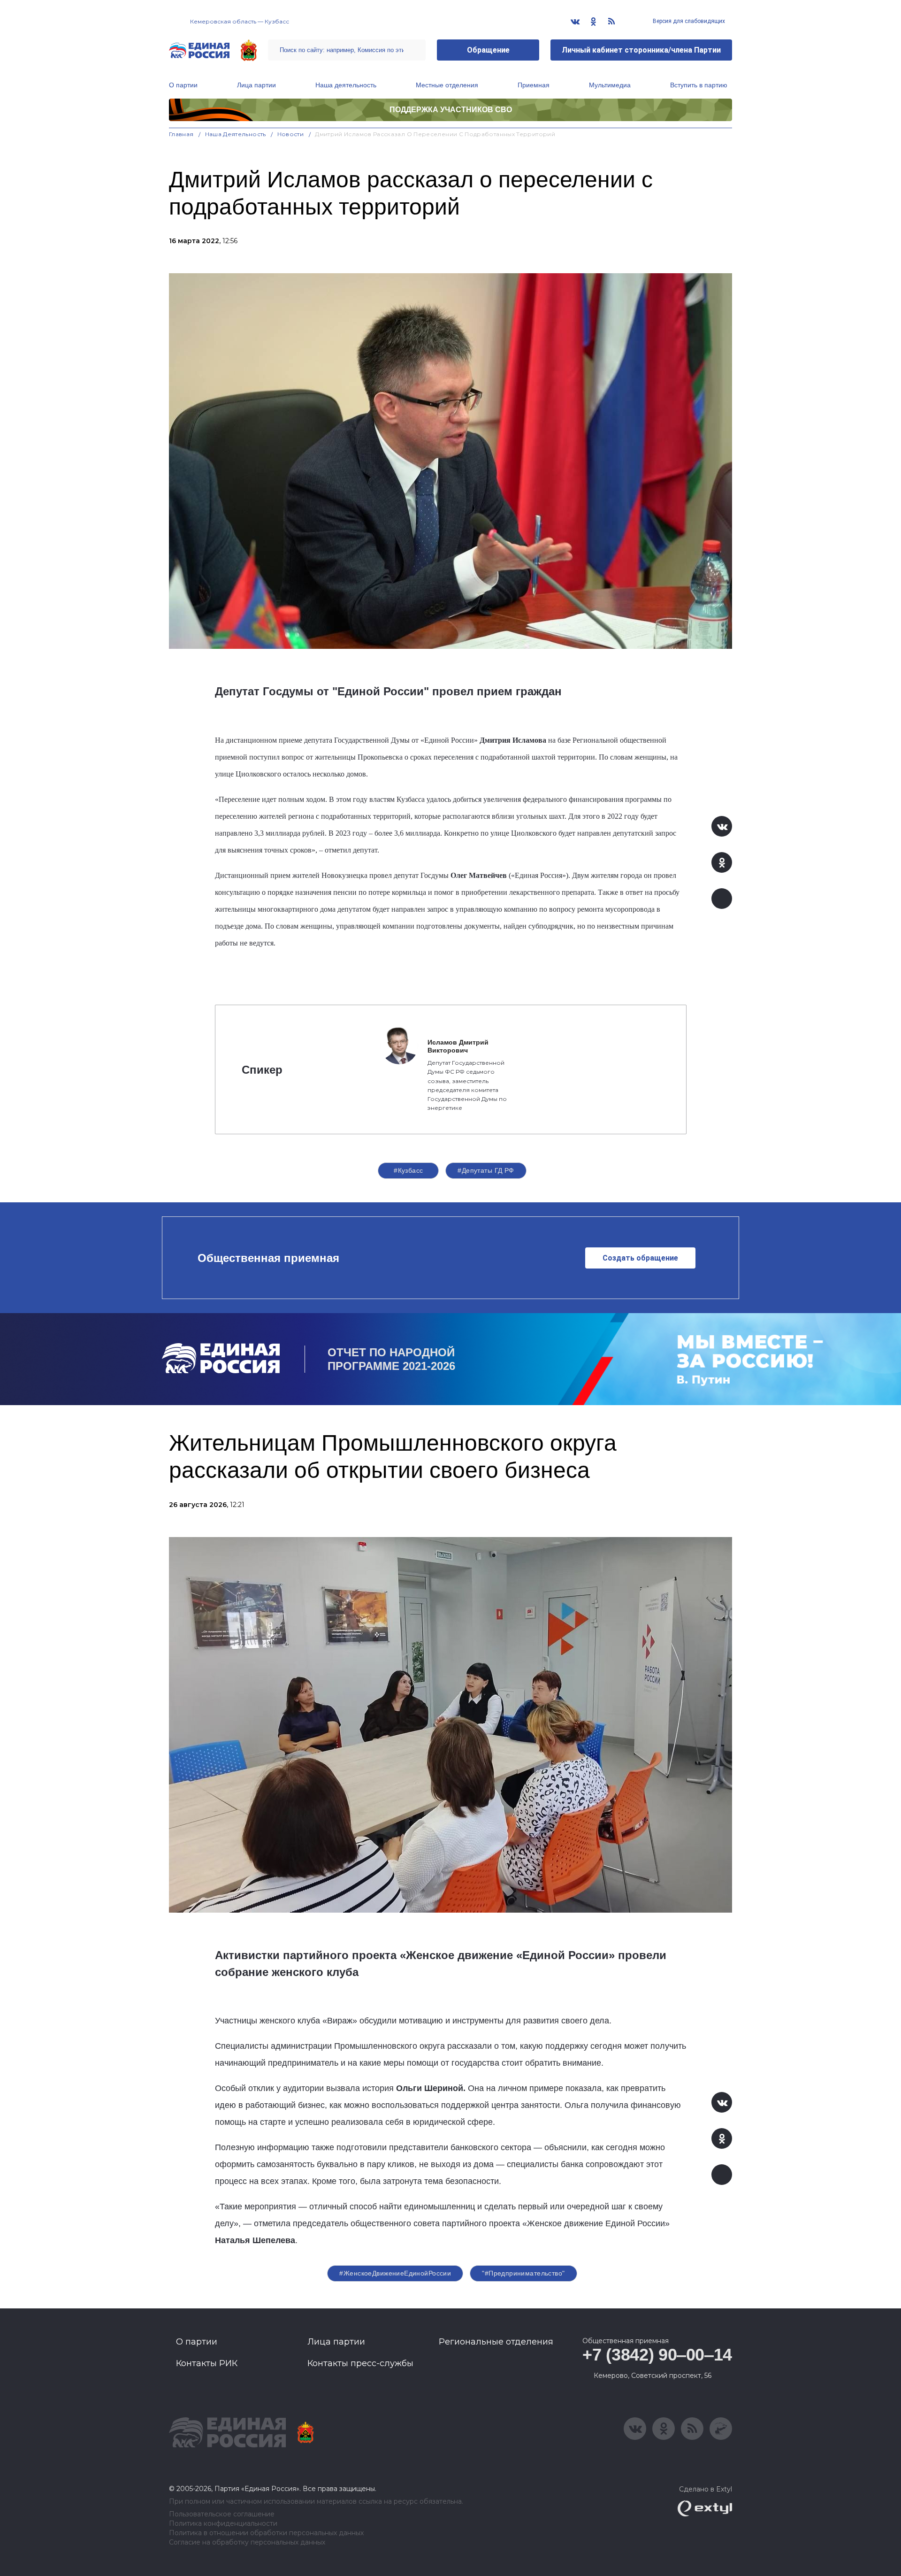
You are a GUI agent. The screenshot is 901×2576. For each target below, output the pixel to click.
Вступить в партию (699, 85)
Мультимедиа (610, 85)
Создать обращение (640, 1258)
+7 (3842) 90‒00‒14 (657, 2355)
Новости (291, 134)
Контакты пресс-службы (360, 2363)
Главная (181, 134)
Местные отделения (447, 85)
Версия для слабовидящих (688, 21)
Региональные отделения (496, 2342)
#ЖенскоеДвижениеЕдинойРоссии (395, 2273)
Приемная (534, 85)
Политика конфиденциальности (223, 2524)
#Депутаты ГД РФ (486, 1170)
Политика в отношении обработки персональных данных (266, 2533)
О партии (183, 85)
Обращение (488, 50)
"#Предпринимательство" (523, 2273)
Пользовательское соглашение (222, 2514)
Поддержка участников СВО (451, 110)
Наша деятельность (346, 85)
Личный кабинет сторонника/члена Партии (641, 50)
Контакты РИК (207, 2363)
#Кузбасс (408, 1170)
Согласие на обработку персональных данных (247, 2542)
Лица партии (256, 85)
